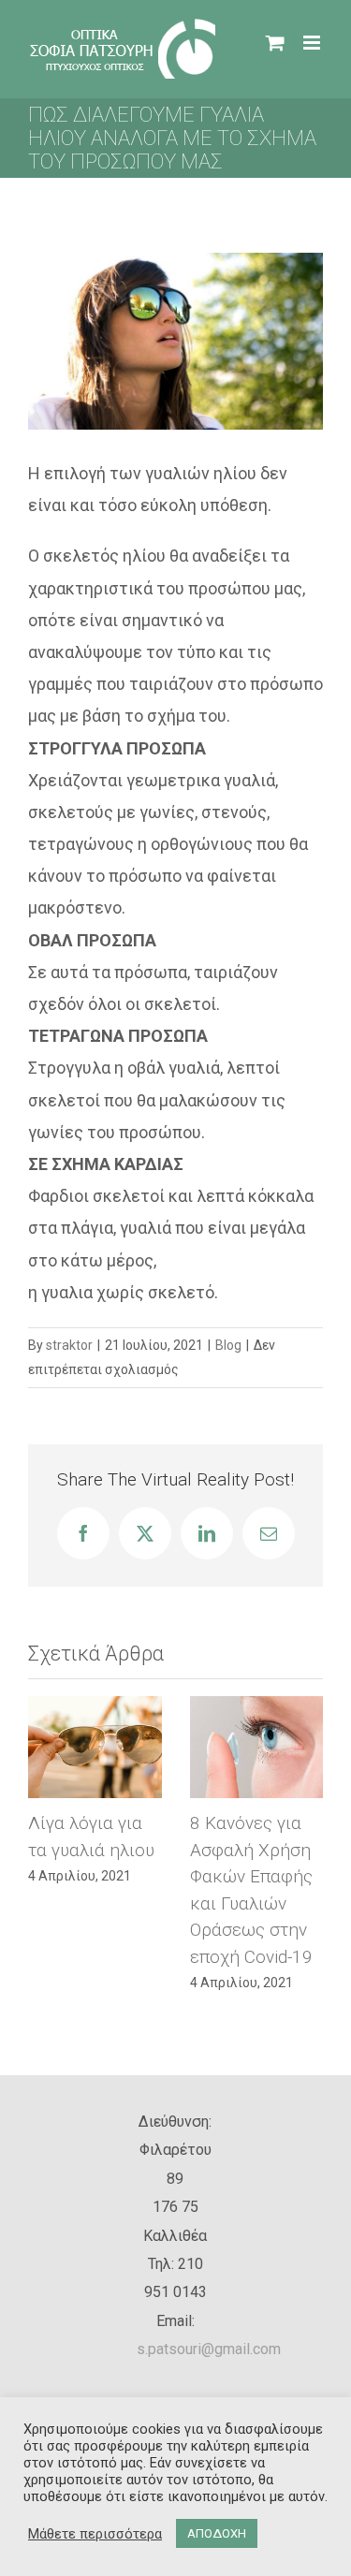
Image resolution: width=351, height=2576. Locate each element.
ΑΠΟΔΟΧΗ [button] (217, 2533)
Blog (228, 1345)
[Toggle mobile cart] (275, 43)
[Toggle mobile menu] (313, 43)
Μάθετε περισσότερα (95, 2534)
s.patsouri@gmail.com (209, 2282)
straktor (69, 1345)
